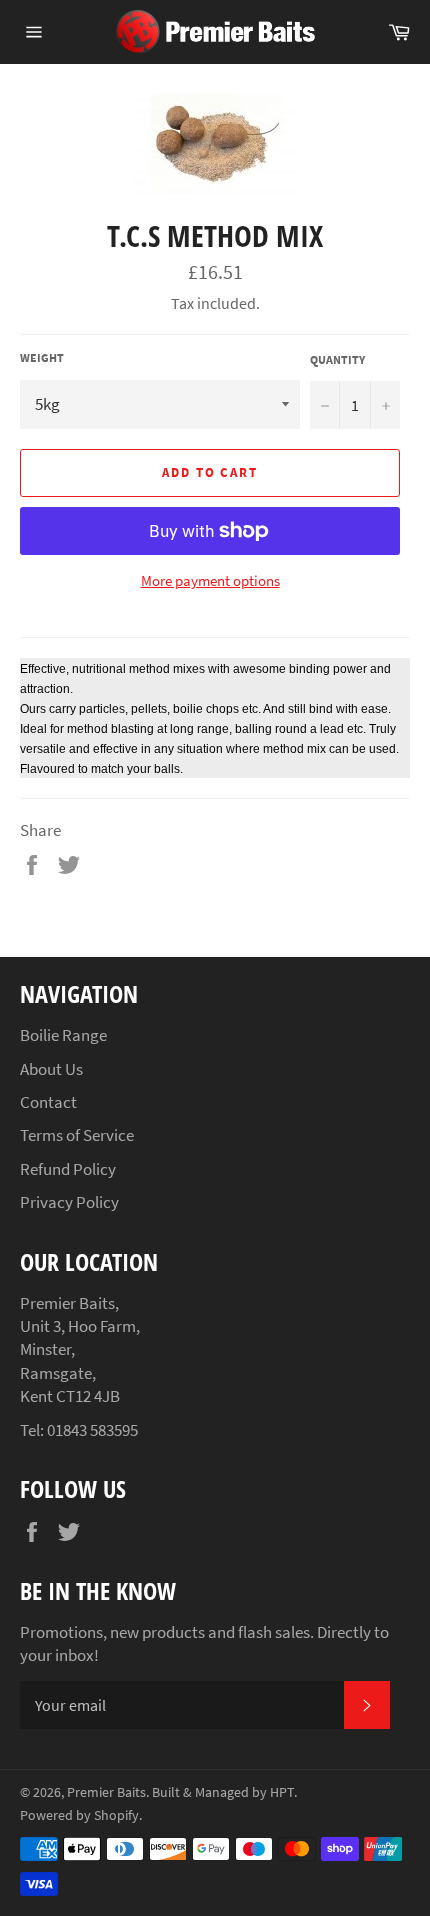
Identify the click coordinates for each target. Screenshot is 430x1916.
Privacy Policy (69, 1202)
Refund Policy (68, 1169)
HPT (282, 1792)
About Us (51, 1069)
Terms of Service (77, 1135)
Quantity (337, 359)
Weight (42, 357)
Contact (48, 1102)
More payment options (210, 580)
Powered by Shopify (79, 1815)
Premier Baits (106, 1792)
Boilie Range (63, 1035)
